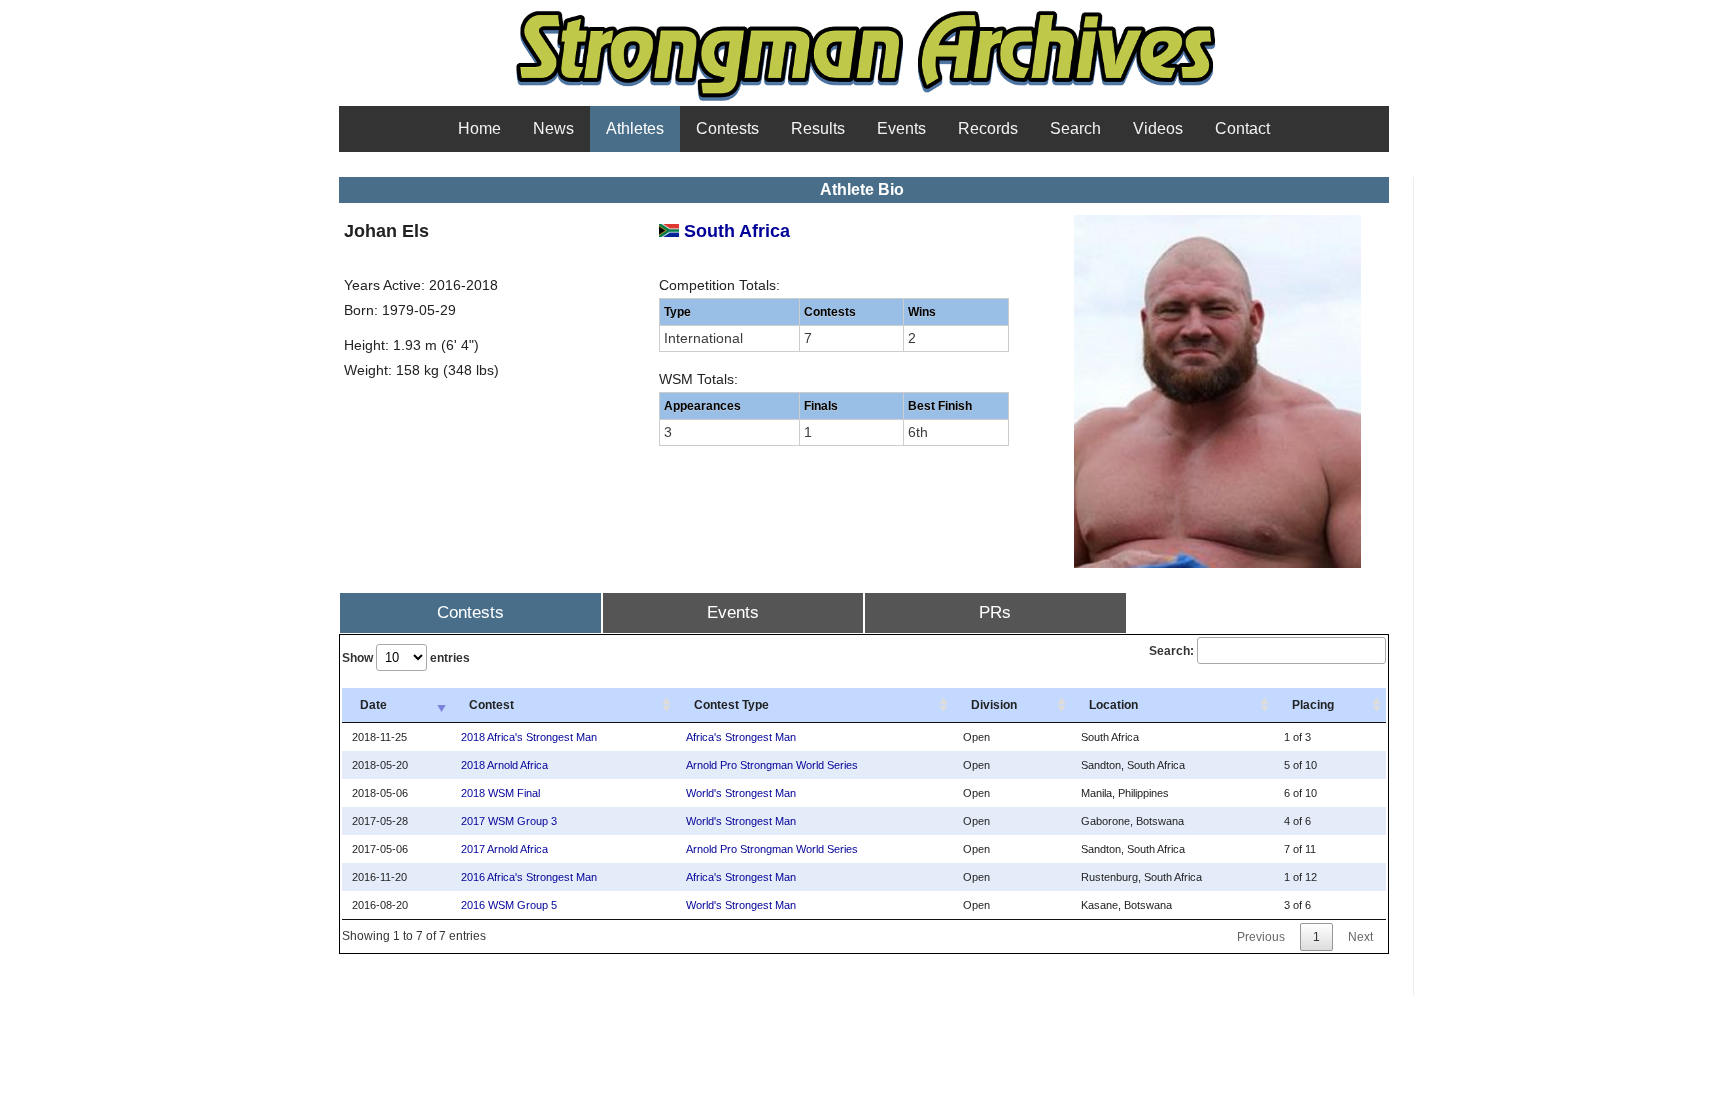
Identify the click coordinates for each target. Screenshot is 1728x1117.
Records (988, 128)
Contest (491, 705)
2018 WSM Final (500, 793)
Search (1075, 128)
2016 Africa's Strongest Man (529, 877)
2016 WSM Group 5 (509, 905)
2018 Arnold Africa (504, 765)
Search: (1171, 651)
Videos (1158, 128)
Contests (727, 128)
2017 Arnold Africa (504, 849)
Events (901, 128)
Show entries (406, 658)
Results (818, 128)
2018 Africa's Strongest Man (529, 737)
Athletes (635, 128)
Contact (1242, 128)
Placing (1313, 705)
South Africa (734, 231)
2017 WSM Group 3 (509, 821)
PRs (995, 612)
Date (373, 705)
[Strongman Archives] (864, 99)
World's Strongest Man (741, 793)
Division (994, 705)
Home (479, 128)
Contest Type (731, 705)
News (553, 128)
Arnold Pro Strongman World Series (772, 765)
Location (1113, 705)
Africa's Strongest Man (741, 737)
